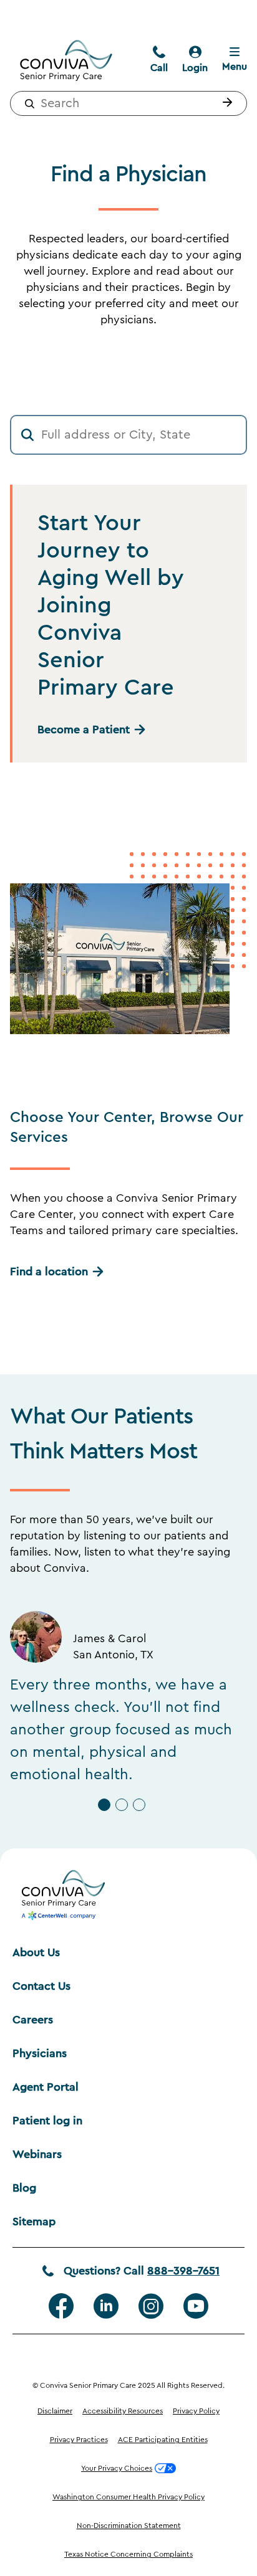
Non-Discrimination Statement (129, 2526)
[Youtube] (196, 2306)
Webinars (37, 2154)
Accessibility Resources (123, 2411)
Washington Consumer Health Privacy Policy (128, 2497)
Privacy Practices (79, 2440)
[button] (225, 103)
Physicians (40, 2053)
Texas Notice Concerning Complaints (128, 2554)
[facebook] (61, 2306)
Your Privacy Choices (117, 2468)
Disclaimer (55, 2411)
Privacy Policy (196, 2411)
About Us (36, 1952)
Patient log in (47, 2121)
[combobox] (128, 103)
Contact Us (41, 1986)
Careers (33, 2020)
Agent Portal (46, 2087)
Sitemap (34, 2222)
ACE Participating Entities (163, 2440)
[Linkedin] (106, 2306)
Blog (24, 2188)
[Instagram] (151, 2306)
